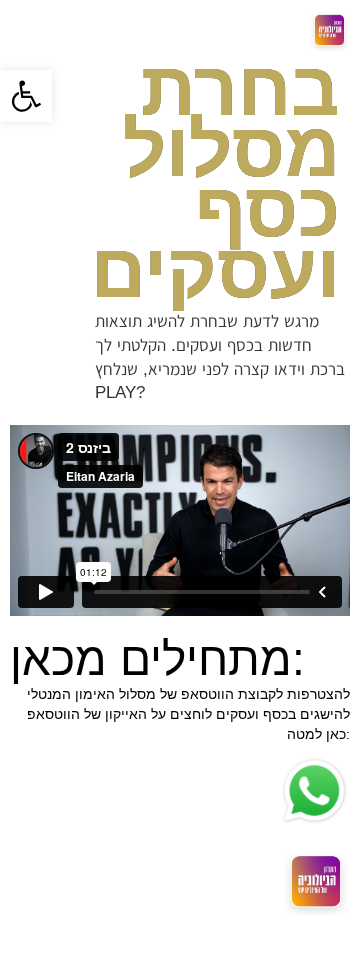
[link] (26, 96)
